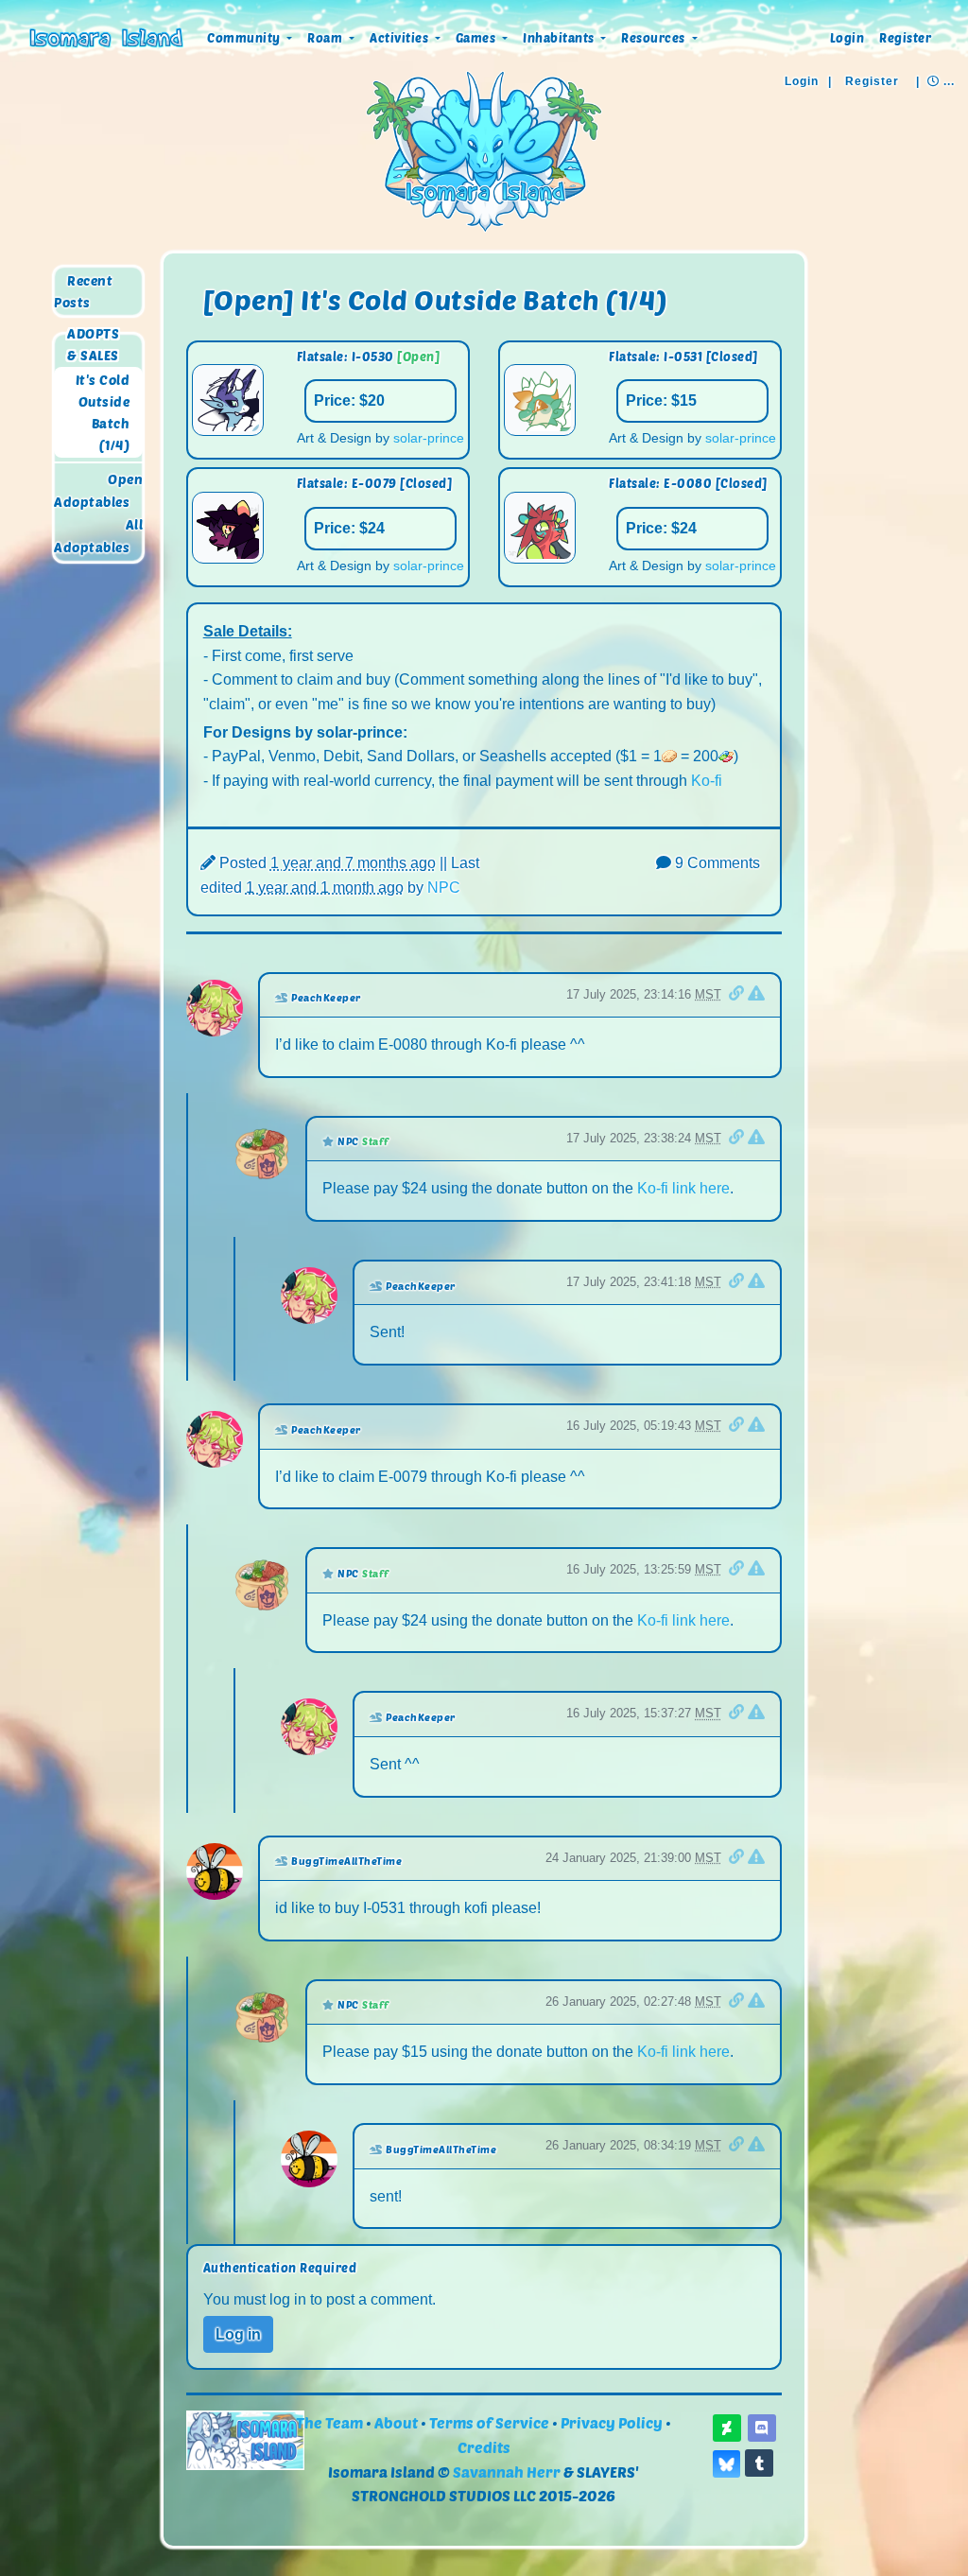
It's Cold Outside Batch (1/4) (103, 412)
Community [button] (245, 38)
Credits (484, 2447)
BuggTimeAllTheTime (346, 1861)
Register (905, 38)
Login (847, 38)
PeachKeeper (326, 997)
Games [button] (477, 38)
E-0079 (374, 483)
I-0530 (373, 357)
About (396, 2422)
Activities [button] (401, 38)
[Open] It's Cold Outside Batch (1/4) (435, 299)
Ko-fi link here (683, 1188)
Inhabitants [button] (560, 38)
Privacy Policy (612, 2422)
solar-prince (429, 438)
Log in (238, 2334)
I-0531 (683, 357)
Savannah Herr (507, 2472)
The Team (329, 2422)
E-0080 (688, 483)
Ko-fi (707, 781)
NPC (444, 888)
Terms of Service (489, 2422)
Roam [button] (327, 38)
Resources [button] (655, 38)
